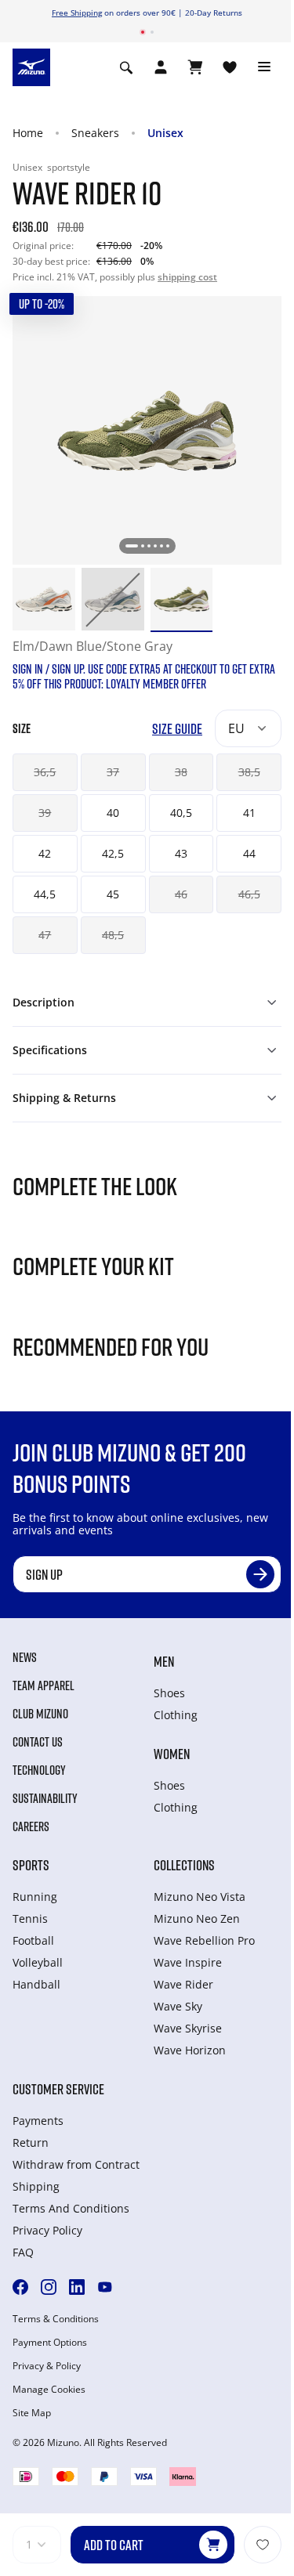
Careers (31, 1826)
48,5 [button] (113, 935)
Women (172, 1754)
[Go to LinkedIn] (77, 2287)
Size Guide (177, 729)
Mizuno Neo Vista (200, 1897)
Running (35, 1897)
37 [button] (113, 772)
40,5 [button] (181, 813)
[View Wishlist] (230, 67)
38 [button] (181, 772)
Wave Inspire (188, 1962)
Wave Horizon (190, 2050)
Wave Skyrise (188, 2028)
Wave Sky (178, 2006)
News (25, 1657)
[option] (44, 599)
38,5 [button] (249, 772)
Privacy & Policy (47, 2366)
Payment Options (50, 2343)
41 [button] (249, 813)
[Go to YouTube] (105, 2287)
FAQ (23, 2252)
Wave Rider (183, 1984)
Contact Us (38, 1742)
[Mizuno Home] (31, 67)
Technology (39, 1770)
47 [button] (45, 935)
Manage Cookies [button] (49, 2390)
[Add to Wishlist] (263, 2545)
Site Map (32, 2413)
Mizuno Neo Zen (197, 1918)
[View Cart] (195, 67)
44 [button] (249, 853)
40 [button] (113, 813)
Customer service (58, 2089)
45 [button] (113, 894)
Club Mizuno (40, 1714)
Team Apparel (44, 1685)
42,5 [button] (113, 853)
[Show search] (126, 67)
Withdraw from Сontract (76, 2164)
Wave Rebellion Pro (204, 1940)
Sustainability (45, 1798)
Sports (31, 1865)
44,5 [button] (45, 894)
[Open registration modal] (161, 67)
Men (164, 1661)
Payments (38, 2121)
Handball (36, 1984)
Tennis (30, 1918)
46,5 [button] (249, 894)
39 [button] (45, 813)
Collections (184, 1865)
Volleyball (38, 1962)
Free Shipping (77, 13)
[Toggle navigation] (264, 67)
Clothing (176, 1715)
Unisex (165, 133)
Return (31, 2142)
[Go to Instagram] (49, 2287)
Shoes (169, 1693)
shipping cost (187, 277)
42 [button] (45, 853)
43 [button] (181, 853)
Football (33, 1940)
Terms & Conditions (56, 2319)
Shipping (36, 2186)
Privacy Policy (47, 2230)
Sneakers (95, 133)
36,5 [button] (45, 772)
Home (28, 133)
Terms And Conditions (71, 2208)
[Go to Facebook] (20, 2287)
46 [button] (181, 894)
